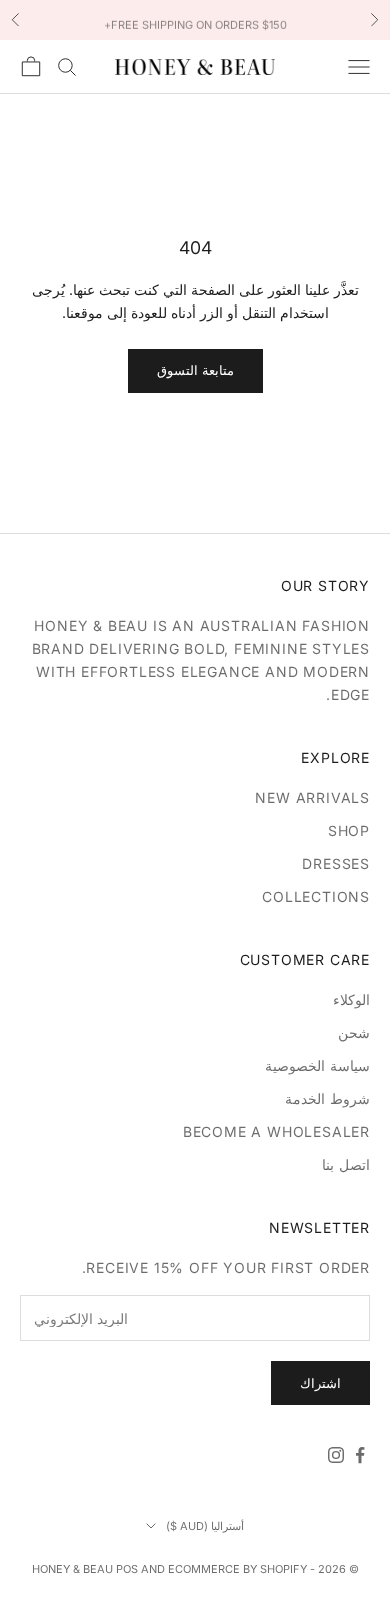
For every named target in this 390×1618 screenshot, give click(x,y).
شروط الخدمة (327, 1098)
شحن (354, 1032)
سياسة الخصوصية (317, 1065)
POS (127, 1569)
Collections (316, 896)
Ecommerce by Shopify (237, 1569)
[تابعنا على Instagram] (336, 1455)
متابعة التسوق (195, 370)
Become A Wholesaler (276, 1131)
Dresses (336, 863)
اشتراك (320, 1383)
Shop (349, 830)
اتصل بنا (346, 1164)
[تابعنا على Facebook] (360, 1455)
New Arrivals (312, 797)
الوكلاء (351, 999)
